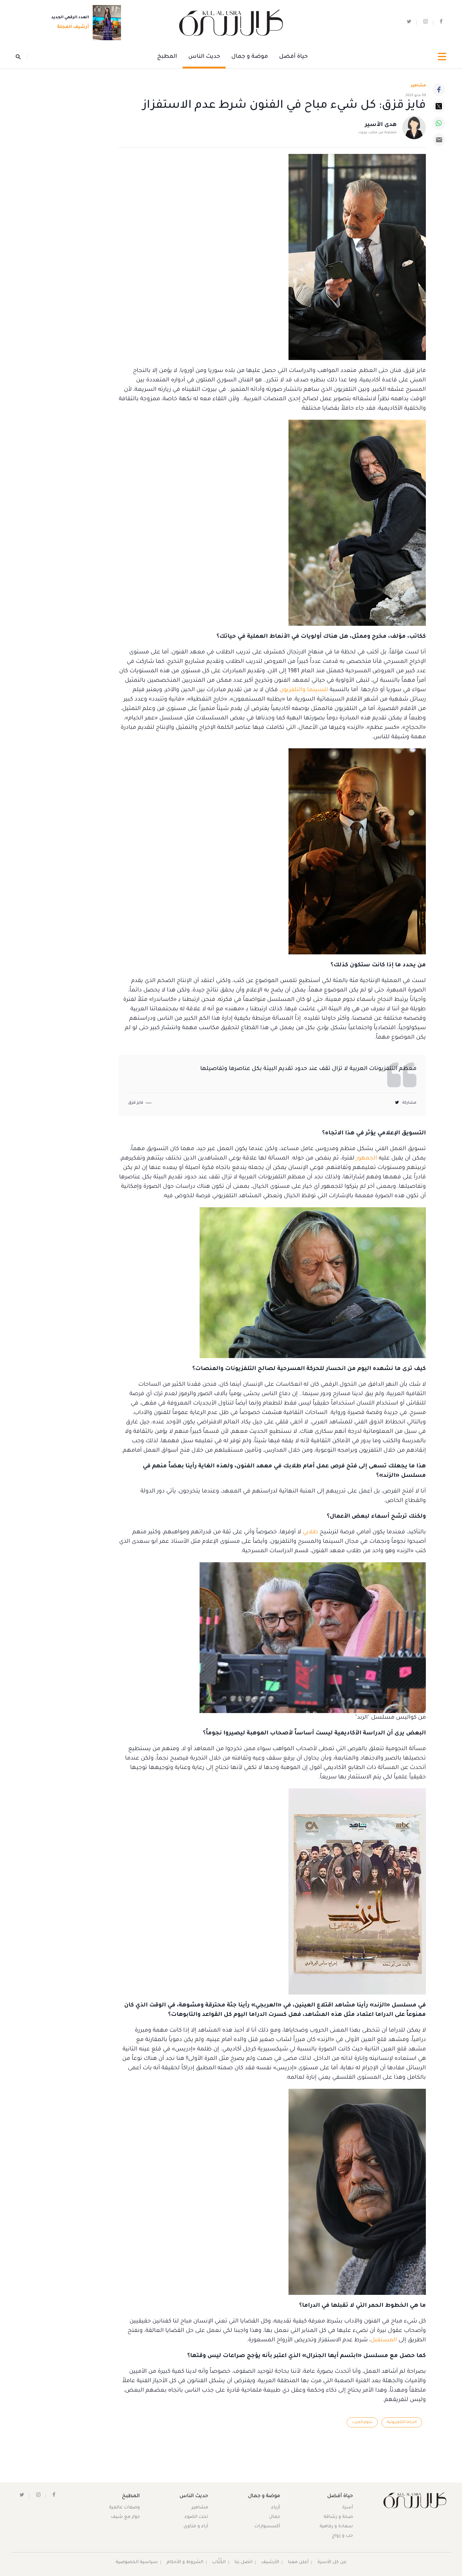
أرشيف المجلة (73, 27)
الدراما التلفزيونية (402, 2422)
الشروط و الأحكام (185, 2562)
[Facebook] (439, 90)
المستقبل (384, 2340)
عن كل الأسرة (332, 2562)
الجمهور (366, 1159)
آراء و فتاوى (196, 2527)
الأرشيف (270, 2562)
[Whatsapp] (439, 123)
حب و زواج (342, 2536)
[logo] (231, 23)
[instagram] (426, 23)
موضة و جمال (250, 57)
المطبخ (167, 57)
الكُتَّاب (219, 2562)
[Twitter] (439, 106)
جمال (275, 2517)
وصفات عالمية (124, 2508)
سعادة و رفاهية (336, 2527)
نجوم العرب (362, 2422)
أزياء (276, 2508)
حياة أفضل (293, 57)
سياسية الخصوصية (137, 2562)
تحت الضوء (196, 2517)
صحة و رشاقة (338, 2517)
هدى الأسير (381, 125)
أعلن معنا (298, 2562)
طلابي (310, 1532)
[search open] (22, 57)
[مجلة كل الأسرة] (414, 2500)
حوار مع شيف (125, 2517)
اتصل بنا (243, 2562)
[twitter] (409, 23)
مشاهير (200, 2508)
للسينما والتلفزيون (304, 690)
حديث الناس (204, 57)
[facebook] (441, 23)
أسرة (348, 2508)
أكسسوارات (267, 2527)
